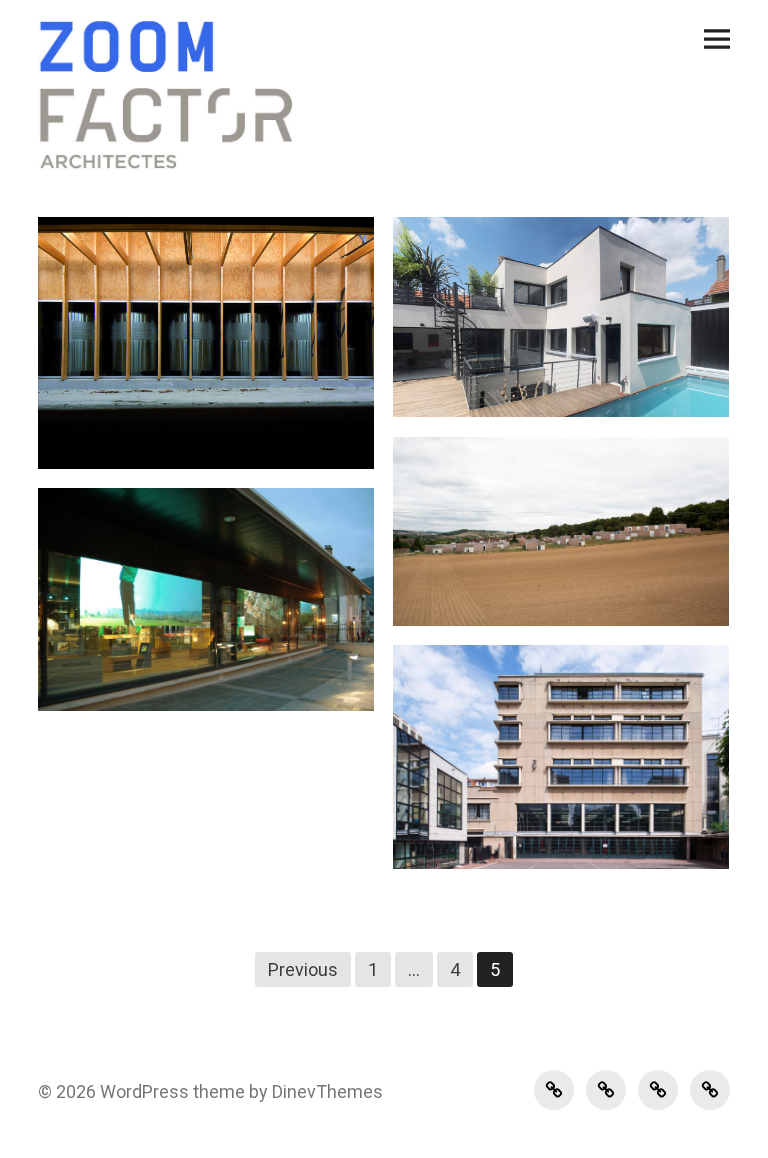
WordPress (144, 1091)
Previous (303, 969)
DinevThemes (325, 1091)
